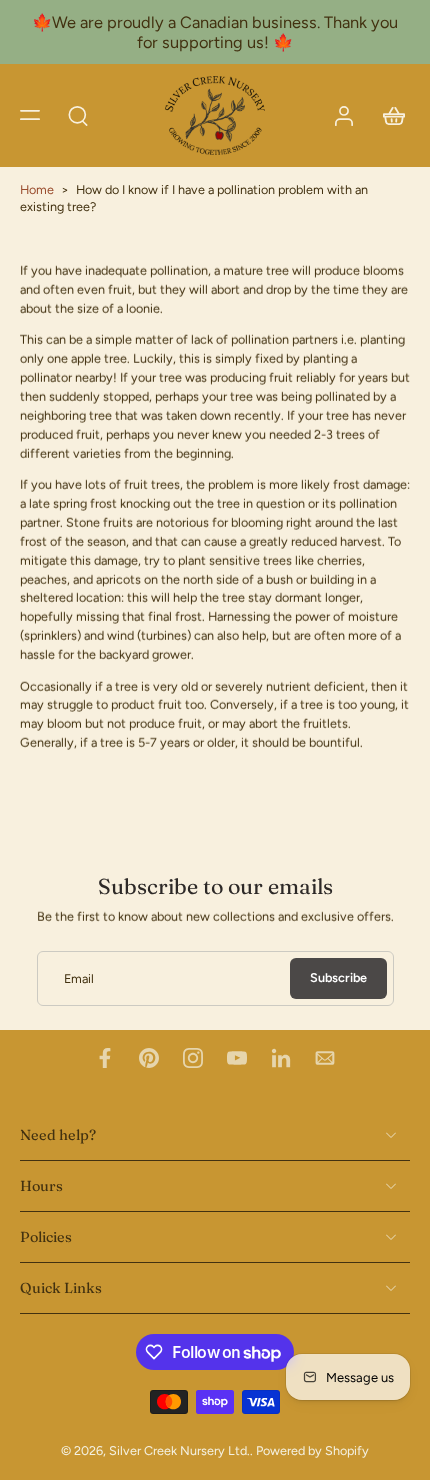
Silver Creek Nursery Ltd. (179, 1451)
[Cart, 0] (388, 115)
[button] (30, 115)
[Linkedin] (281, 1058)
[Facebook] (105, 1058)
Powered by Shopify (312, 1451)
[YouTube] (237, 1058)
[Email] (325, 1058)
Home (37, 189)
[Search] (78, 115)
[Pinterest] (149, 1058)
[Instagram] (193, 1058)
